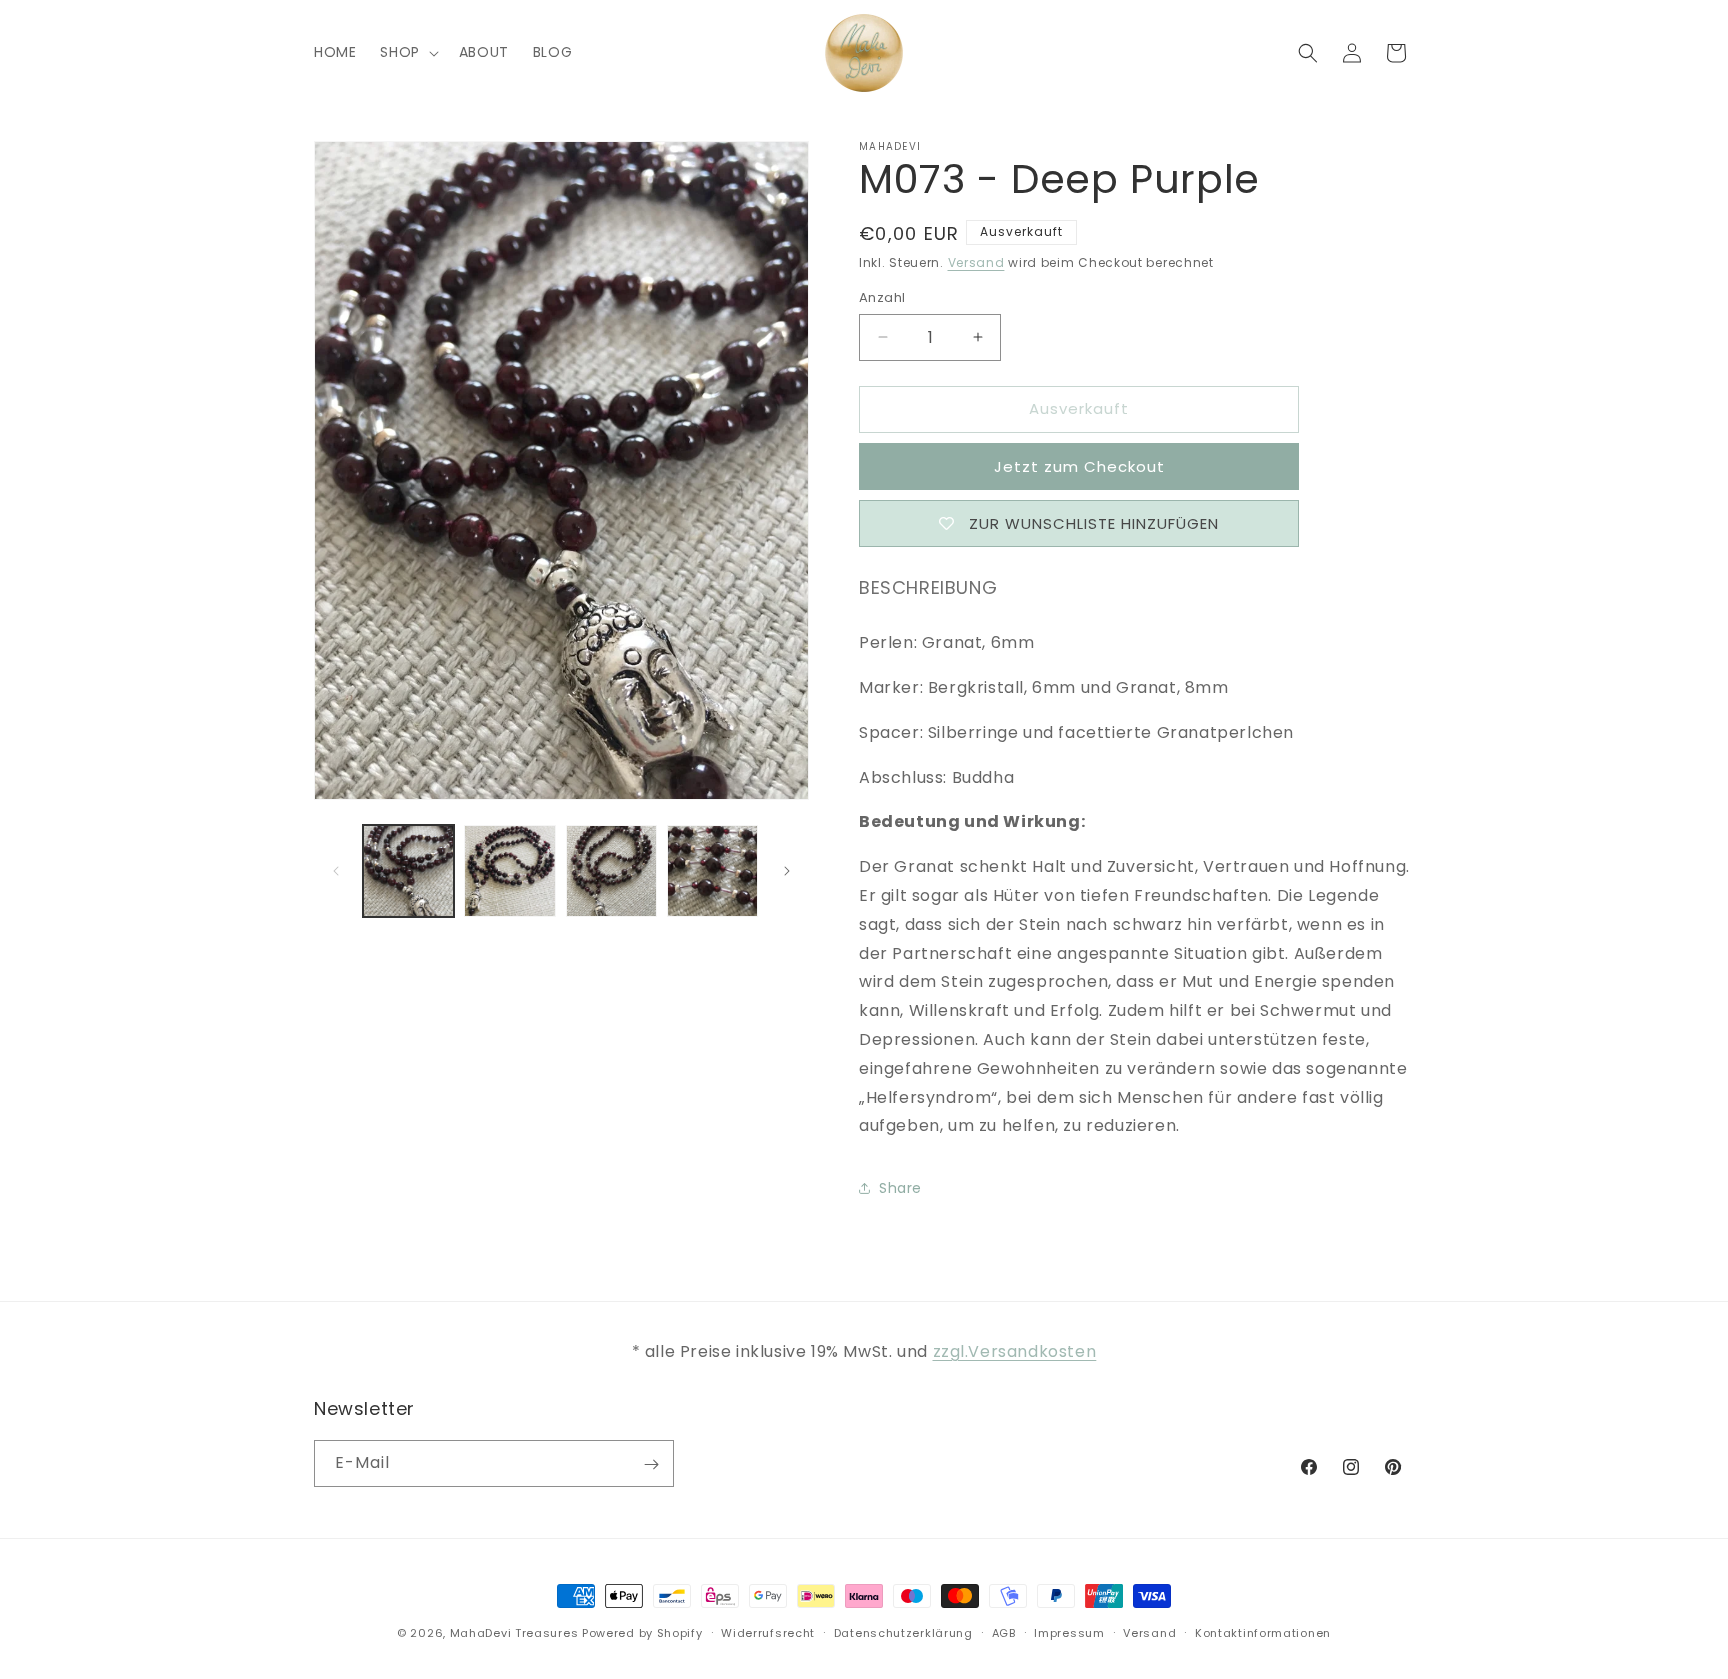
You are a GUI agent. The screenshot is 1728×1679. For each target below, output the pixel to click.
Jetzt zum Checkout (1079, 466)
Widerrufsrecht (768, 1632)
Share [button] (900, 1188)
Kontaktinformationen (1263, 1632)
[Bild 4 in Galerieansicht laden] (712, 870)
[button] (407, 52)
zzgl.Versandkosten (1015, 1351)
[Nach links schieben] (336, 871)
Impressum (1069, 1632)
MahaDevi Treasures (514, 1633)
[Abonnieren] (651, 1464)
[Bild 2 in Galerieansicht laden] (509, 870)
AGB (1004, 1632)
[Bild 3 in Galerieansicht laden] (611, 870)
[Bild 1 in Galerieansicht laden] (408, 870)
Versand (976, 262)
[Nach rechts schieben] (787, 871)
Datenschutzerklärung (903, 1632)
